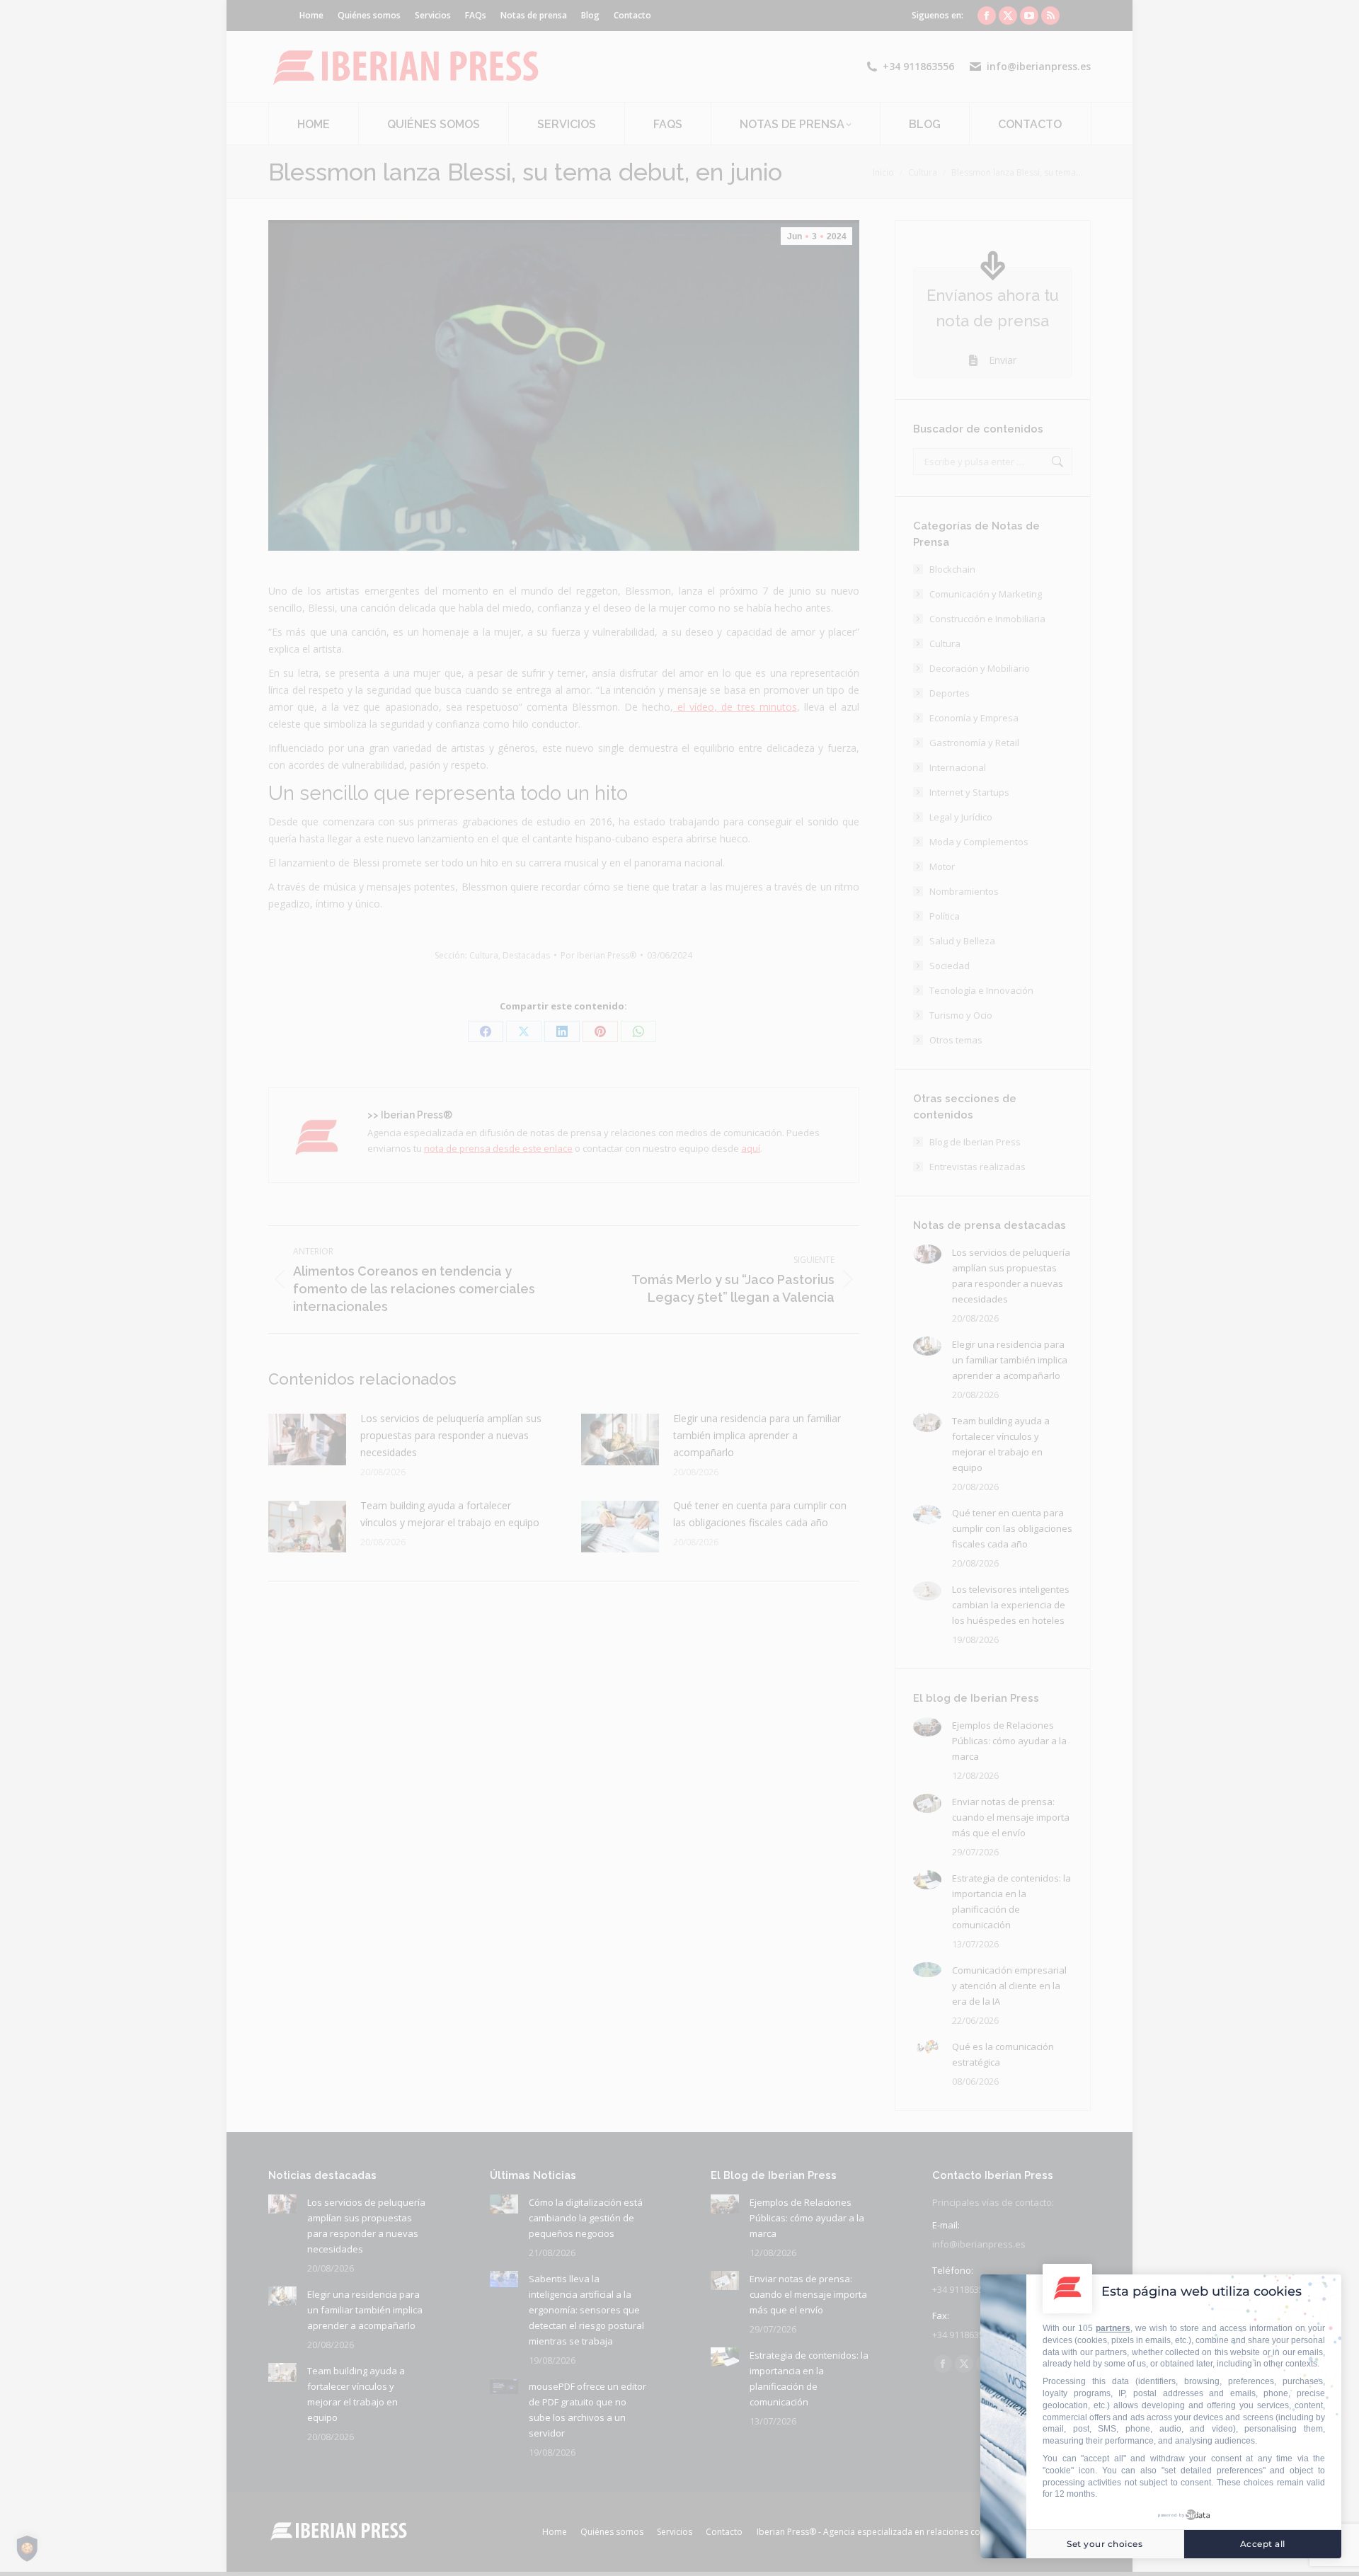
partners (1113, 2328)
